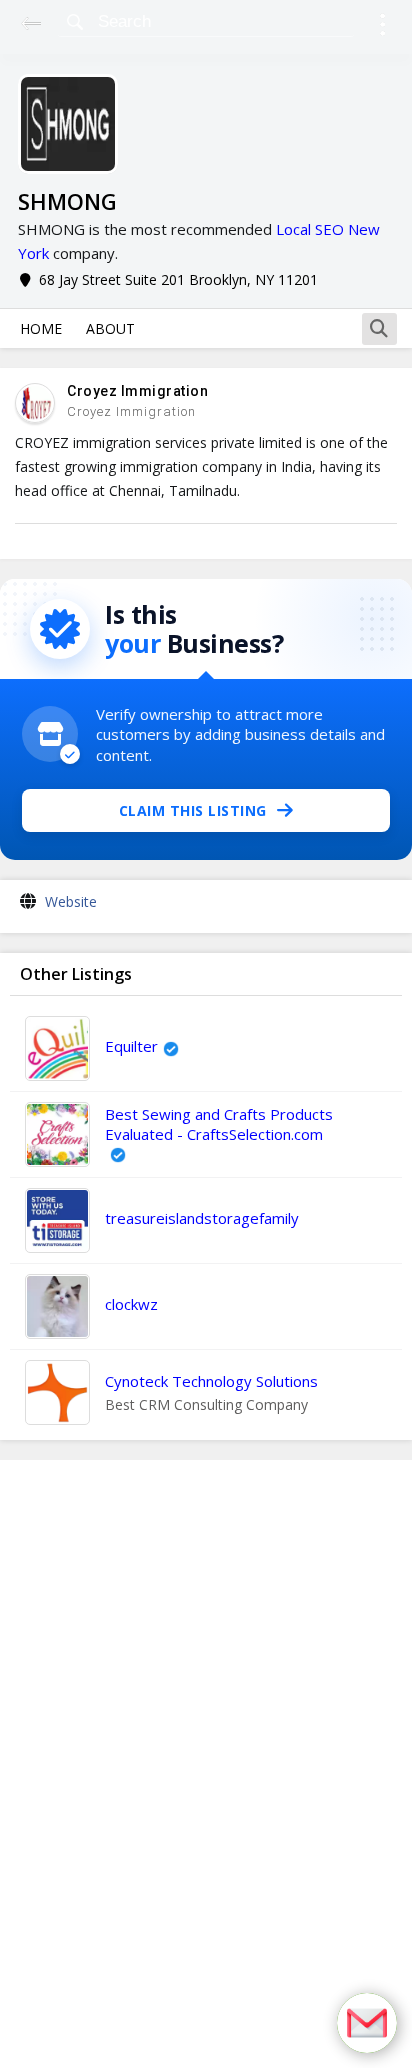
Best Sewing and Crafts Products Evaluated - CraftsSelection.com (219, 1124)
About (110, 328)
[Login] (382, 27)
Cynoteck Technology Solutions (211, 1381)
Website (71, 901)
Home (41, 328)
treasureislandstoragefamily (202, 1218)
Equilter (131, 1046)
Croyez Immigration (137, 391)
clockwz (131, 1304)
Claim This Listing (193, 810)
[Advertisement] (206, 1764)
